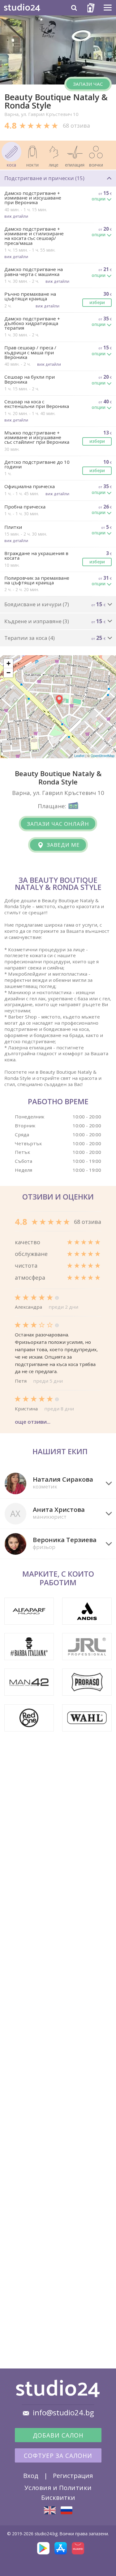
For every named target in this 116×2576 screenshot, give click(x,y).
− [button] (9, 673)
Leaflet (79, 755)
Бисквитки (58, 2497)
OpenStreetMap (103, 755)
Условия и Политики (58, 2488)
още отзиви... (33, 1422)
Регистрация (73, 2475)
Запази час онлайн (58, 824)
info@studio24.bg (63, 2413)
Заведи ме (62, 845)
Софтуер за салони (58, 2456)
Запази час (88, 84)
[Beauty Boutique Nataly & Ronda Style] (50, 2510)
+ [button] (9, 663)
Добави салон (58, 2435)
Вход (31, 2475)
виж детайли (16, 216)
